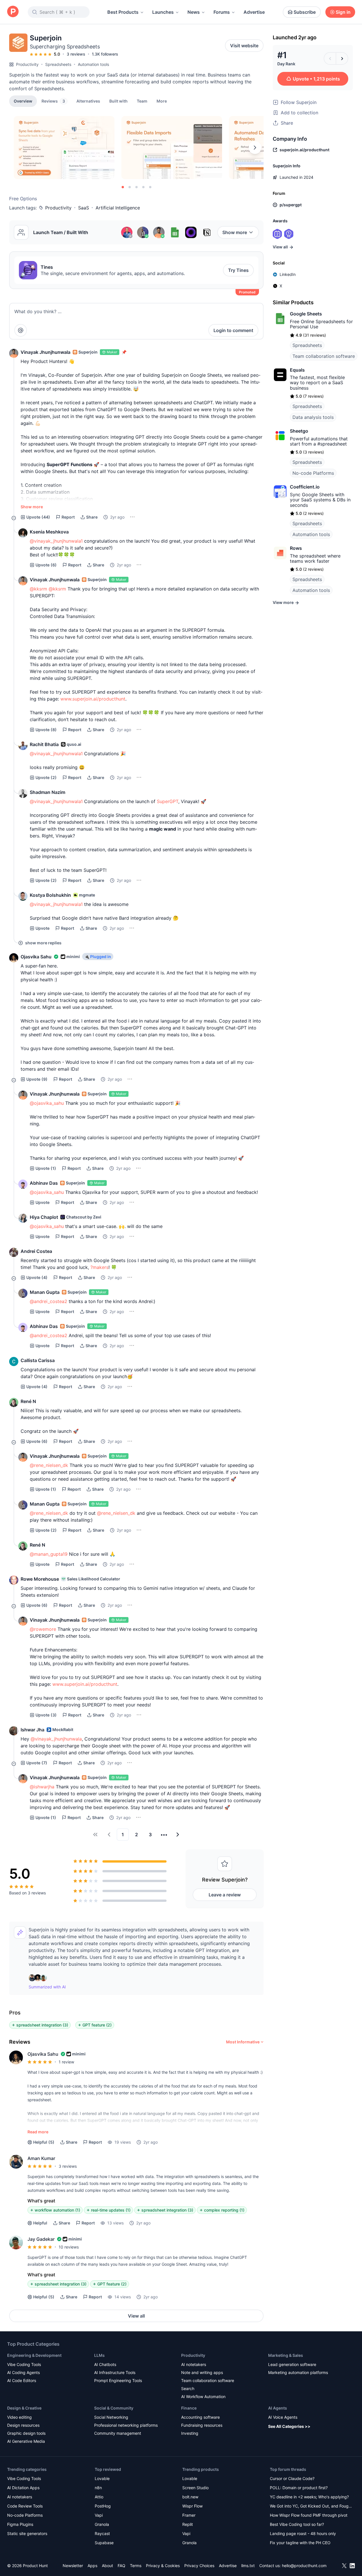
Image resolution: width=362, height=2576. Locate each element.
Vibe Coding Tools (24, 2364)
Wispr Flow (192, 2506)
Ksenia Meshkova (49, 532)
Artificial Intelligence (118, 208)
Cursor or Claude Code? (292, 2478)
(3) (46, 1715)
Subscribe (305, 12)
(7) (37, 1763)
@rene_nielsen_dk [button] (49, 1465)
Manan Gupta (45, 1292)
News (194, 12)
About (107, 2566)
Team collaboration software (324, 356)
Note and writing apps (202, 2372)
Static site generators (27, 2533)
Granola (102, 2524)
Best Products (123, 12)
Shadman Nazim (48, 792)
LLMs (99, 2355)
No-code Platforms (313, 473)
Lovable (102, 2478)
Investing (190, 2433)
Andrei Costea (36, 1251)
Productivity (27, 64)
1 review (66, 2062)
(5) (44, 2142)
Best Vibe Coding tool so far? (297, 2524)
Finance (189, 2408)
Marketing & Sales (286, 2355)
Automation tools (93, 64)
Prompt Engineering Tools (118, 2380)
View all (136, 2316)
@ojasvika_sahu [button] (47, 1103)
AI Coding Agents (23, 2372)
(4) (37, 1277)
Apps (92, 2566)
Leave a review (225, 1895)
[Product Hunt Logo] (13, 12)
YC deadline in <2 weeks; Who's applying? (309, 2497)
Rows (296, 548)
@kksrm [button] (38, 589)
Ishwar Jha (32, 1730)
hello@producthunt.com (304, 2566)
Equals (297, 370)
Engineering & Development (34, 2355)
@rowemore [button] (43, 1629)
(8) (46, 730)
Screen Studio (195, 2488)
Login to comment (233, 330)
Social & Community (114, 2408)
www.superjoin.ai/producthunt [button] (93, 699)
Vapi (99, 2515)
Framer (189, 2515)
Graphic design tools (26, 2433)
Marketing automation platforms (298, 2372)
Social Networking (111, 2417)
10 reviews (69, 2247)
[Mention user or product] (21, 330)
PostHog (103, 2506)
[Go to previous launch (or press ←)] (330, 58)
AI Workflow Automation (203, 2397)
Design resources (23, 2425)
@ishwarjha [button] (42, 1787)
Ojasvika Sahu (36, 957)
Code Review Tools (25, 2506)
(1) (46, 1168)
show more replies (43, 943)
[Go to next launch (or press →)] (342, 58)
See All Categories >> (289, 2426)
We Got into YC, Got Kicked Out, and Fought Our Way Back (311, 2507)
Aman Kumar (41, 2158)
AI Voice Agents (283, 2417)
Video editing (19, 2417)
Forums (222, 12)
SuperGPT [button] (168, 801)
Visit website (244, 46)
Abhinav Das (44, 1183)
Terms (136, 2566)
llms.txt (248, 2566)
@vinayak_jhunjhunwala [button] (56, 1739)
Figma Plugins (20, 2524)
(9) (37, 1079)
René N (28, 1401)
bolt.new (190, 2497)
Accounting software (200, 2417)
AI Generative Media (26, 2441)
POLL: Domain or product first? (299, 2488)
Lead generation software (292, 2364)
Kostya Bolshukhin (50, 895)
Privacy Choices (199, 2566)
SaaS (84, 208)
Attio (99, 2497)
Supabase (104, 2543)
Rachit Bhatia (44, 744)
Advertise (254, 12)
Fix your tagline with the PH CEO (300, 2543)
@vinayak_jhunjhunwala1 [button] (56, 541)
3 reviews (76, 54)
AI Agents (278, 2408)
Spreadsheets (58, 64)
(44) (38, 517)
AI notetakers (194, 2364)
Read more (38, 2132)
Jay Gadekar (41, 2239)
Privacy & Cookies (163, 2566)
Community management (118, 2433)
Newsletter (73, 2566)
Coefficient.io (305, 487)
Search (188, 2388)
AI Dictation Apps (23, 2488)
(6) (46, 565)
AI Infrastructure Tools (115, 2372)
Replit (188, 2524)
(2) (46, 777)
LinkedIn (288, 274)
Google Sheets (306, 314)
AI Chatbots (105, 2364)
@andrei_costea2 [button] (49, 1301)
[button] (162, 101)
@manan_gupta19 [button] (49, 1554)
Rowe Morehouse (40, 1579)
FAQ (121, 2566)
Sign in (343, 12)
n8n (98, 2488)
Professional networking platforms (126, 2425)
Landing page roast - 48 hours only (303, 2533)
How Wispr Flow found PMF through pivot (309, 2515)
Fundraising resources (202, 2425)
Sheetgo (299, 431)
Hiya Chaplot (44, 1217)
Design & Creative (24, 2408)
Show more (235, 232)
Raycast (102, 2533)
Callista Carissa (38, 1360)
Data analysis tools (313, 417)
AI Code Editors (22, 2380)
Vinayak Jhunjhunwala (46, 352)
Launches (163, 12)
